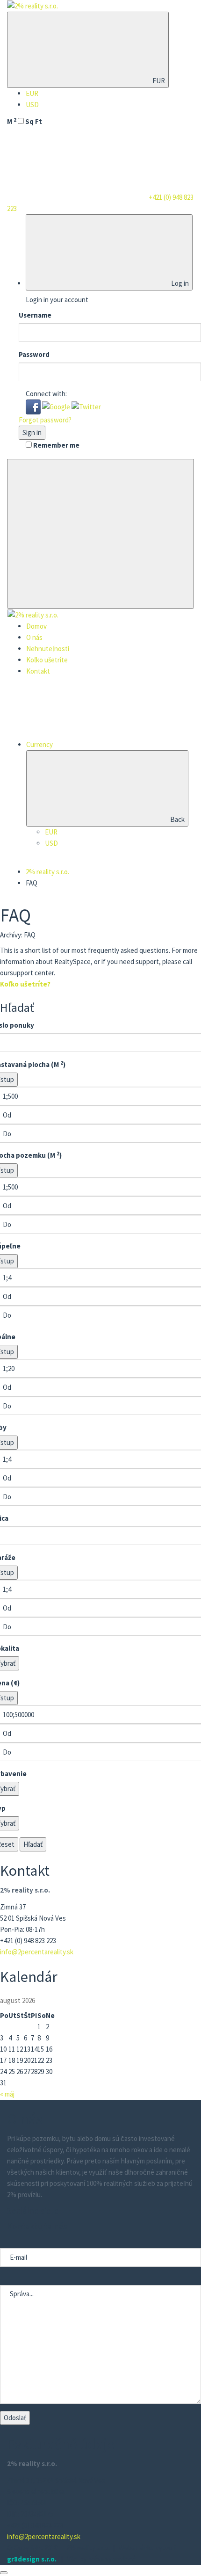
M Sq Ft (25, 121)
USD (32, 105)
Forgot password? (45, 420)
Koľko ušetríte (47, 660)
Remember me (56, 445)
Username (35, 315)
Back (177, 819)
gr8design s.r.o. (32, 2559)
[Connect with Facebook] (34, 406)
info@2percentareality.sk (37, 1952)
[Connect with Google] (57, 406)
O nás (34, 637)
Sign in (32, 432)
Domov (36, 626)
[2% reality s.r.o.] (32, 5)
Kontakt (38, 671)
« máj (7, 2094)
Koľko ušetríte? (25, 984)
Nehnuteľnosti (48, 649)
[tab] (100, 984)
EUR (158, 81)
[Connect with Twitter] (86, 406)
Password (34, 354)
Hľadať (33, 1844)
